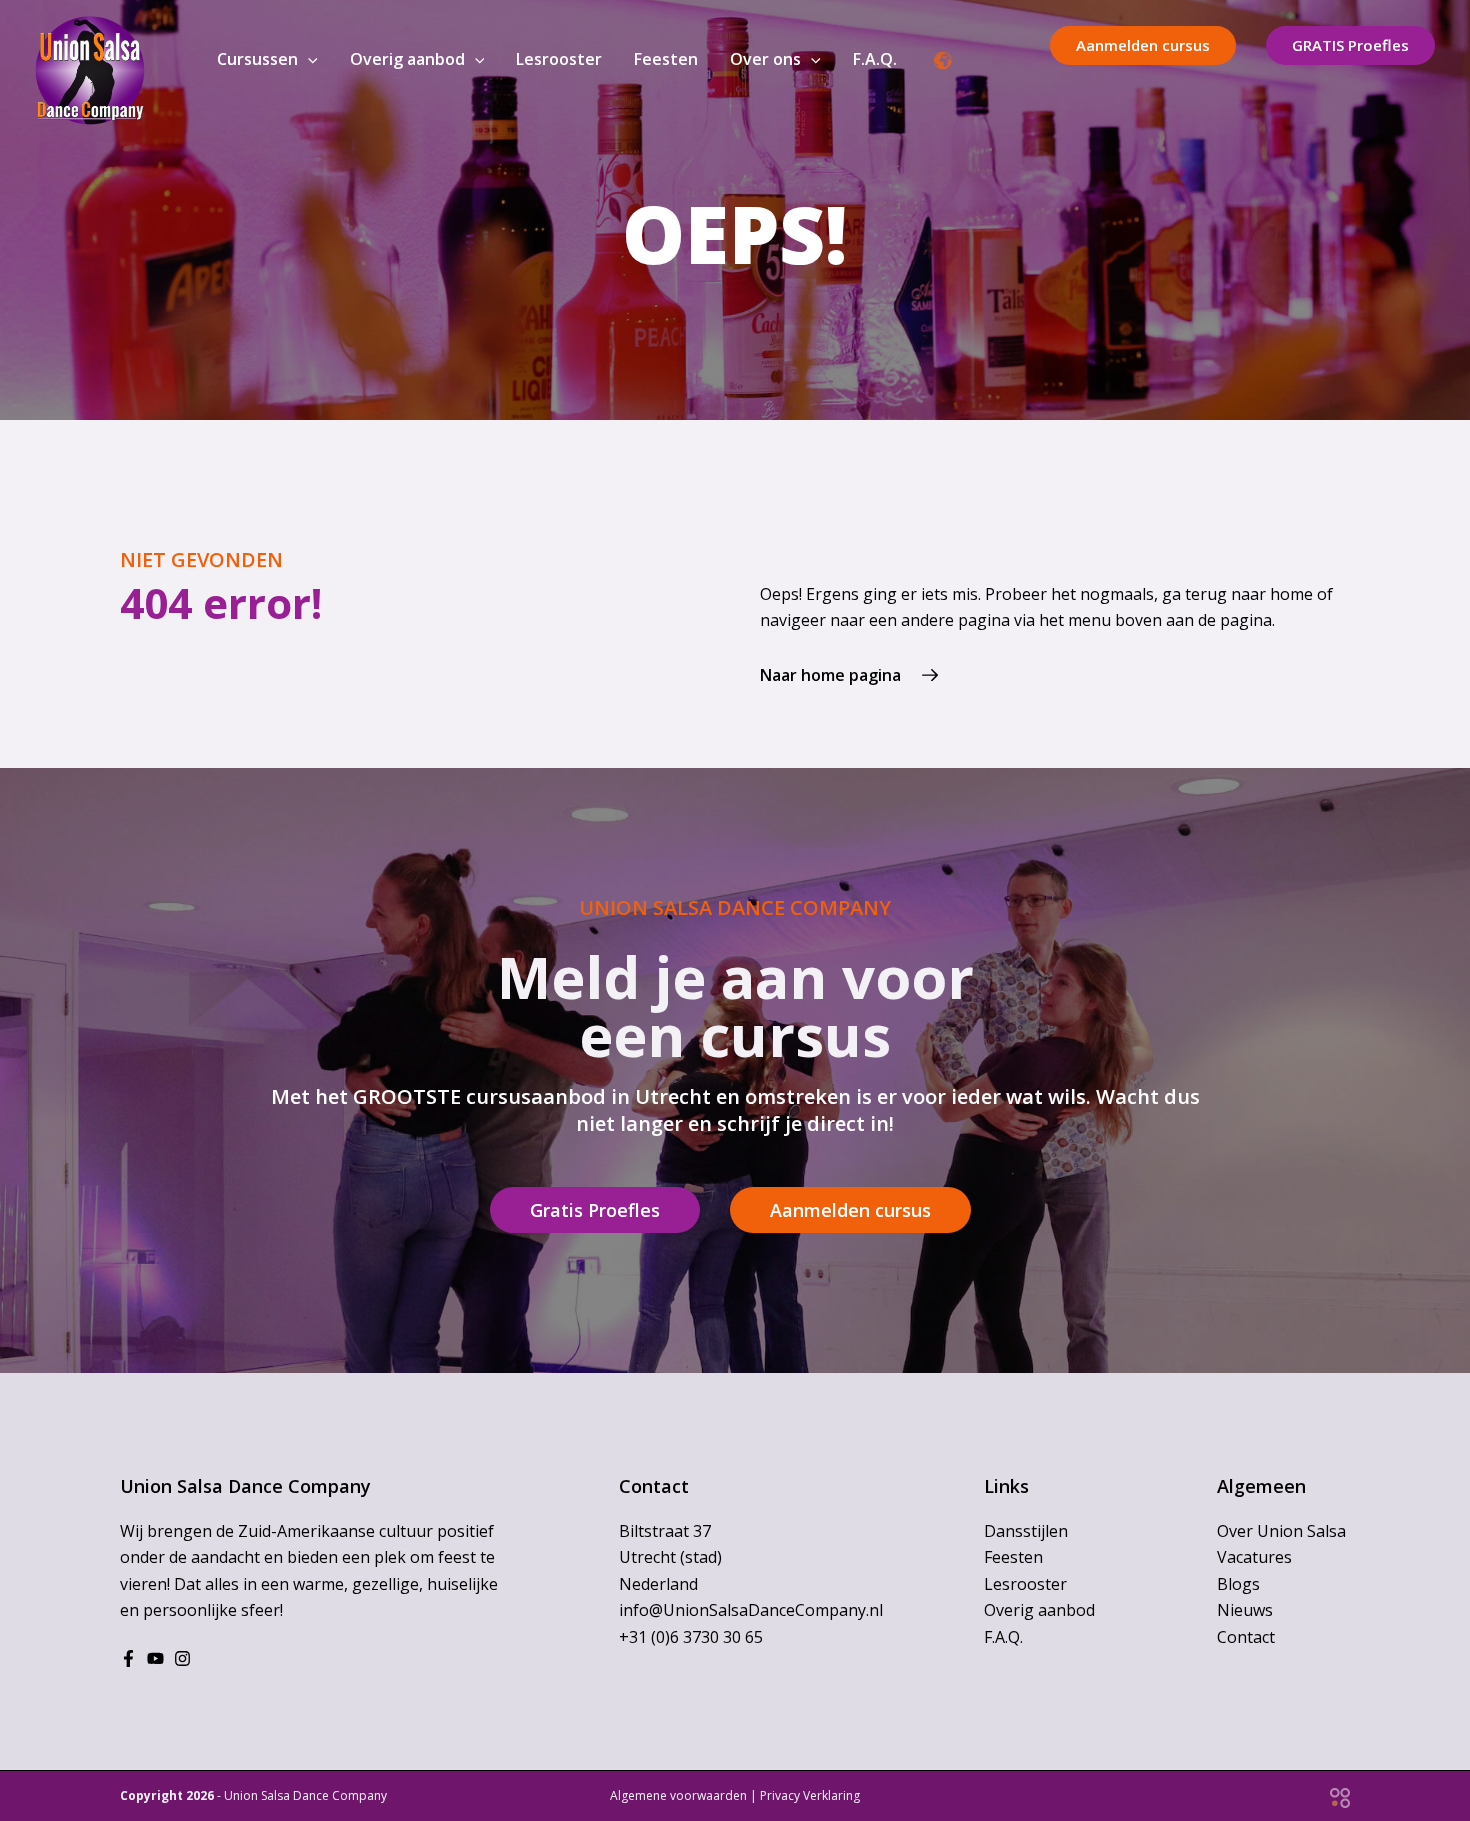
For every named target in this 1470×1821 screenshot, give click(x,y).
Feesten (1013, 1557)
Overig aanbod (1039, 1610)
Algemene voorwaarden (678, 1795)
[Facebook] (128, 1658)
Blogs (1238, 1584)
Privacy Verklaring (810, 1795)
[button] (308, 59)
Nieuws (1245, 1610)
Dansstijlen (1026, 1531)
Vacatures (1254, 1557)
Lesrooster (1025, 1584)
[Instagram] (182, 1658)
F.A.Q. (1003, 1637)
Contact (1246, 1637)
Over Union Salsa (1281, 1531)
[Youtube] (155, 1658)
